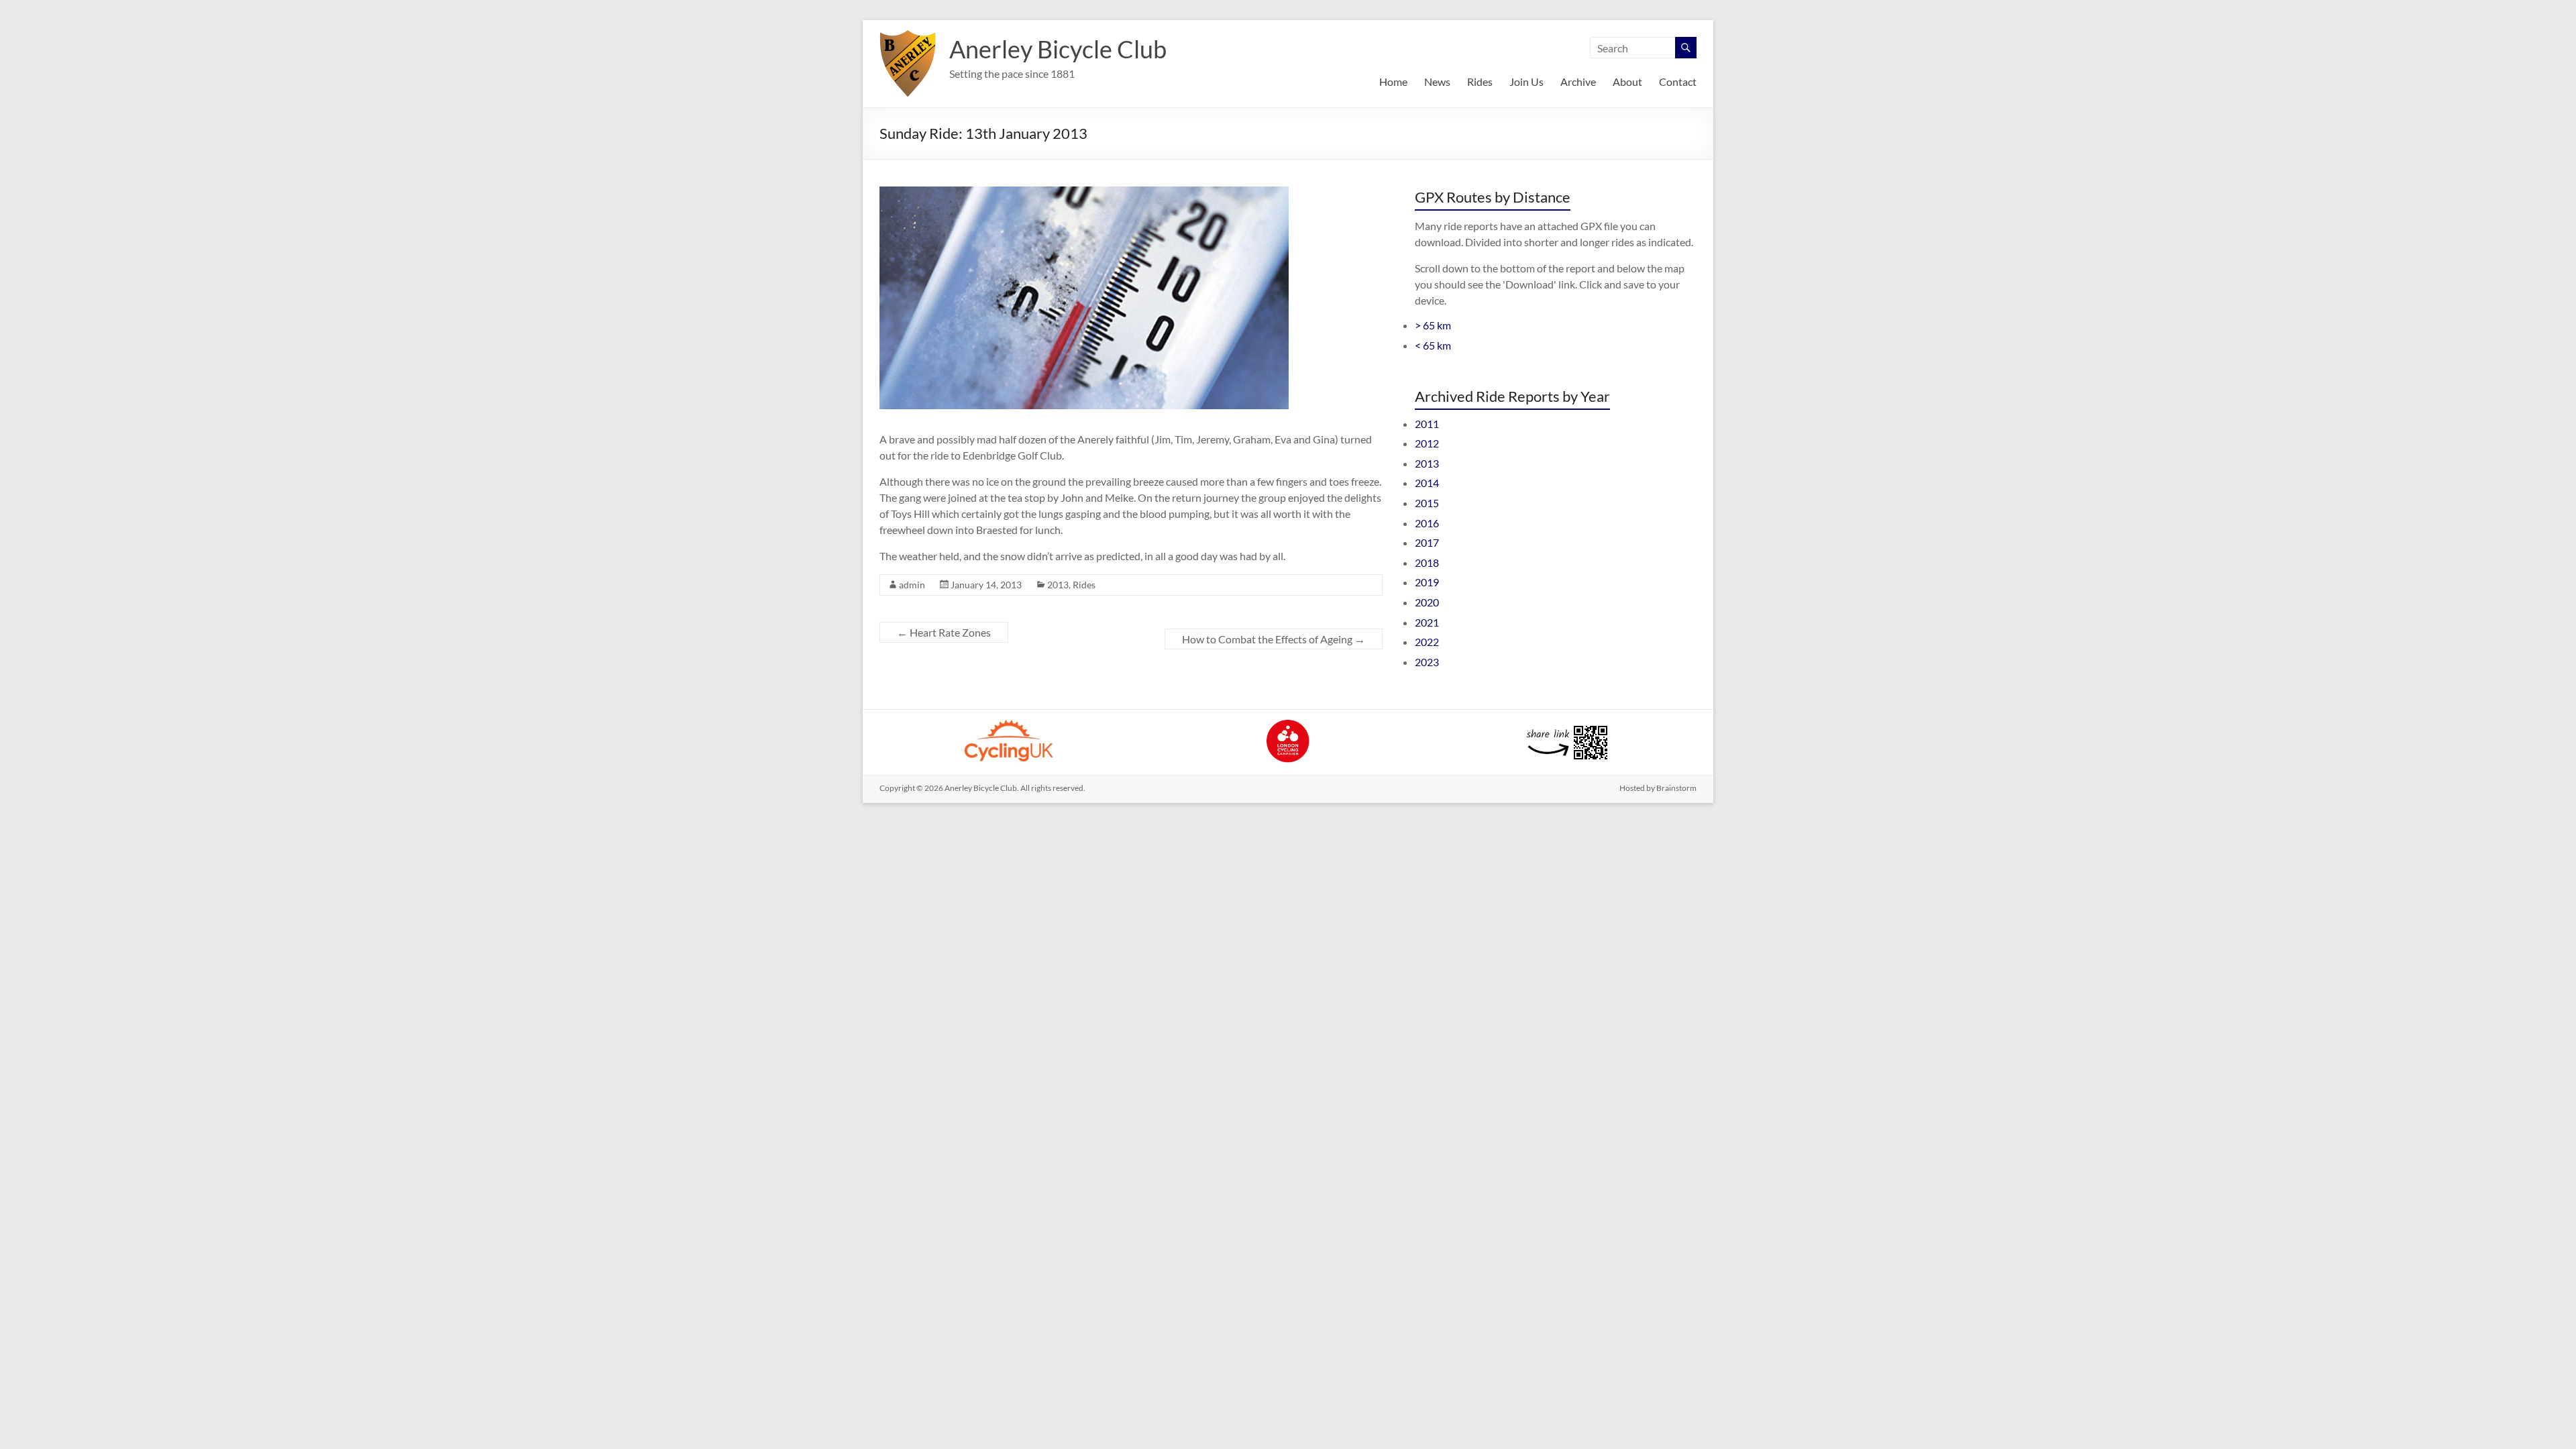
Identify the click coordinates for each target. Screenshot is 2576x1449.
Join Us (1526, 82)
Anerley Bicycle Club (1058, 49)
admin (912, 585)
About (1627, 82)
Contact (1678, 82)
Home (1393, 82)
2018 (1427, 562)
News (1437, 82)
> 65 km (1433, 325)
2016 (1427, 523)
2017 (1427, 542)
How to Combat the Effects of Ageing (1274, 639)
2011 (1427, 424)
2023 (1427, 662)
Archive (1578, 82)
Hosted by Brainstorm (1658, 788)
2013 (1058, 585)
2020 (1427, 602)
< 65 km (1433, 345)
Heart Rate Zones (944, 632)
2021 (1427, 622)
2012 (1427, 443)
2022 (1427, 642)
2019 (1427, 582)
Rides (1480, 82)
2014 (1427, 483)
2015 (1427, 503)
